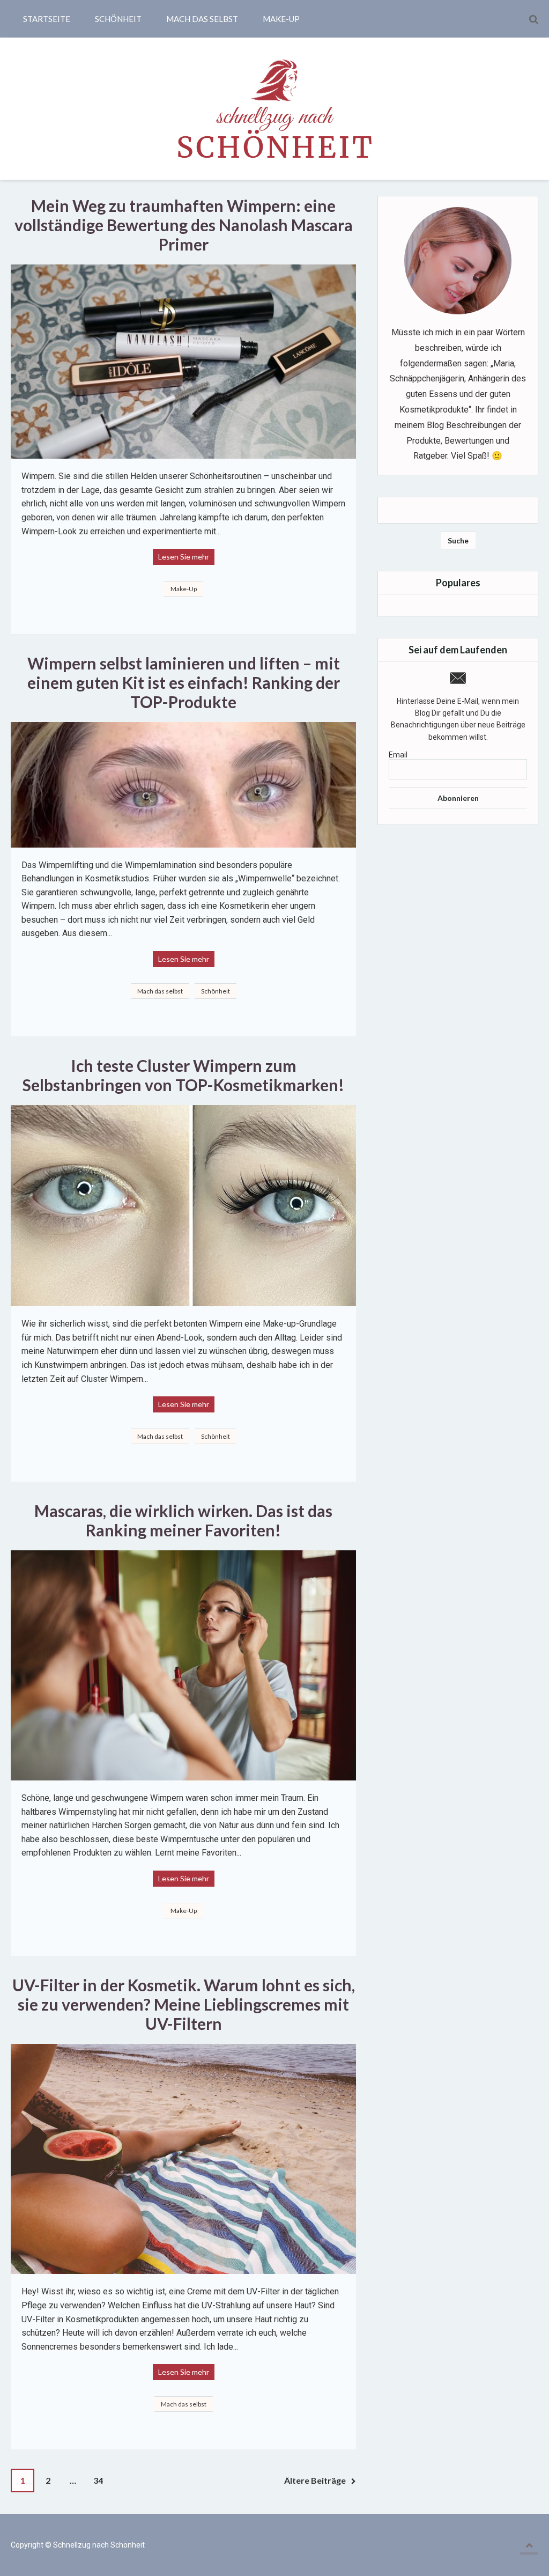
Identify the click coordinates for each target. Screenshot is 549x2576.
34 (98, 2480)
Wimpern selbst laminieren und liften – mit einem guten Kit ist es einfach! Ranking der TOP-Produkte (185, 682)
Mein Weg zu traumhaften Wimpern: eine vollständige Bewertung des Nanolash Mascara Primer (185, 225)
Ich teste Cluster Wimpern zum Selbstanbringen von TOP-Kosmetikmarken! (183, 1075)
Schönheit (118, 19)
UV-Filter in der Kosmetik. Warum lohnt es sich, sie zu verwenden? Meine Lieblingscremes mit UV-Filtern (185, 2004)
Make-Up (281, 19)
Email (398, 755)
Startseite (47, 19)
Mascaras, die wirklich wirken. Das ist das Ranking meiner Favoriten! (185, 1520)
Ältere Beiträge (315, 2480)
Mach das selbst (202, 19)
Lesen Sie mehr (184, 557)
